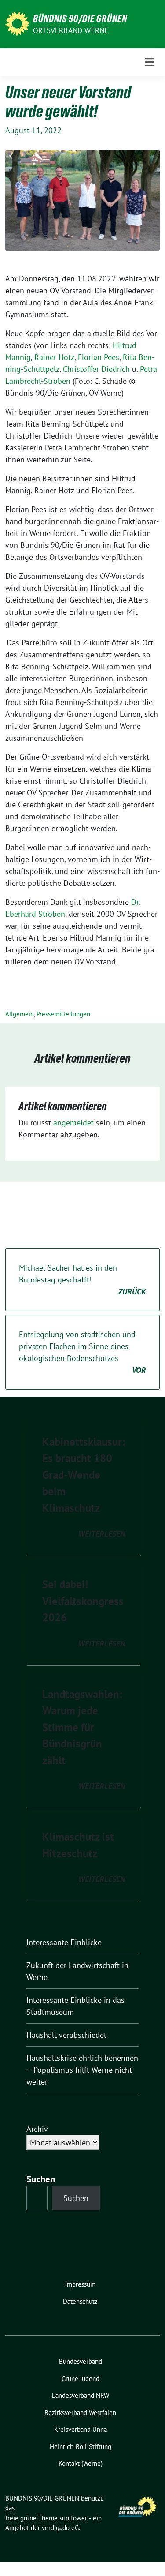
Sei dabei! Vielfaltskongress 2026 (83, 1601)
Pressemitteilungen (63, 1014)
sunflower (73, 2518)
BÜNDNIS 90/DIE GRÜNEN (80, 19)
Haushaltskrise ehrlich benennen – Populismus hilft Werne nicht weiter (82, 2070)
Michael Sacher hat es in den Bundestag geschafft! (82, 1280)
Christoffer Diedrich (96, 369)
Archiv (37, 2129)
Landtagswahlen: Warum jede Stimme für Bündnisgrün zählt (82, 1727)
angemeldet (73, 1123)
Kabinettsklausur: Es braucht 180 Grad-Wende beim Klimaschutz (84, 1475)
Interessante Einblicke (64, 1942)
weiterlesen (102, 1534)
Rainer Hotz (54, 357)
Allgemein (20, 1014)
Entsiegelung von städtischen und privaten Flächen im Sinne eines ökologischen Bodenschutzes (82, 1352)
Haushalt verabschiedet (66, 2035)
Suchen (76, 2198)
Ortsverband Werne (71, 30)
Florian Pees (99, 357)
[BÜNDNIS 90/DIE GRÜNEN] (17, 23)
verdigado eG (60, 2528)
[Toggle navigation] (150, 62)
